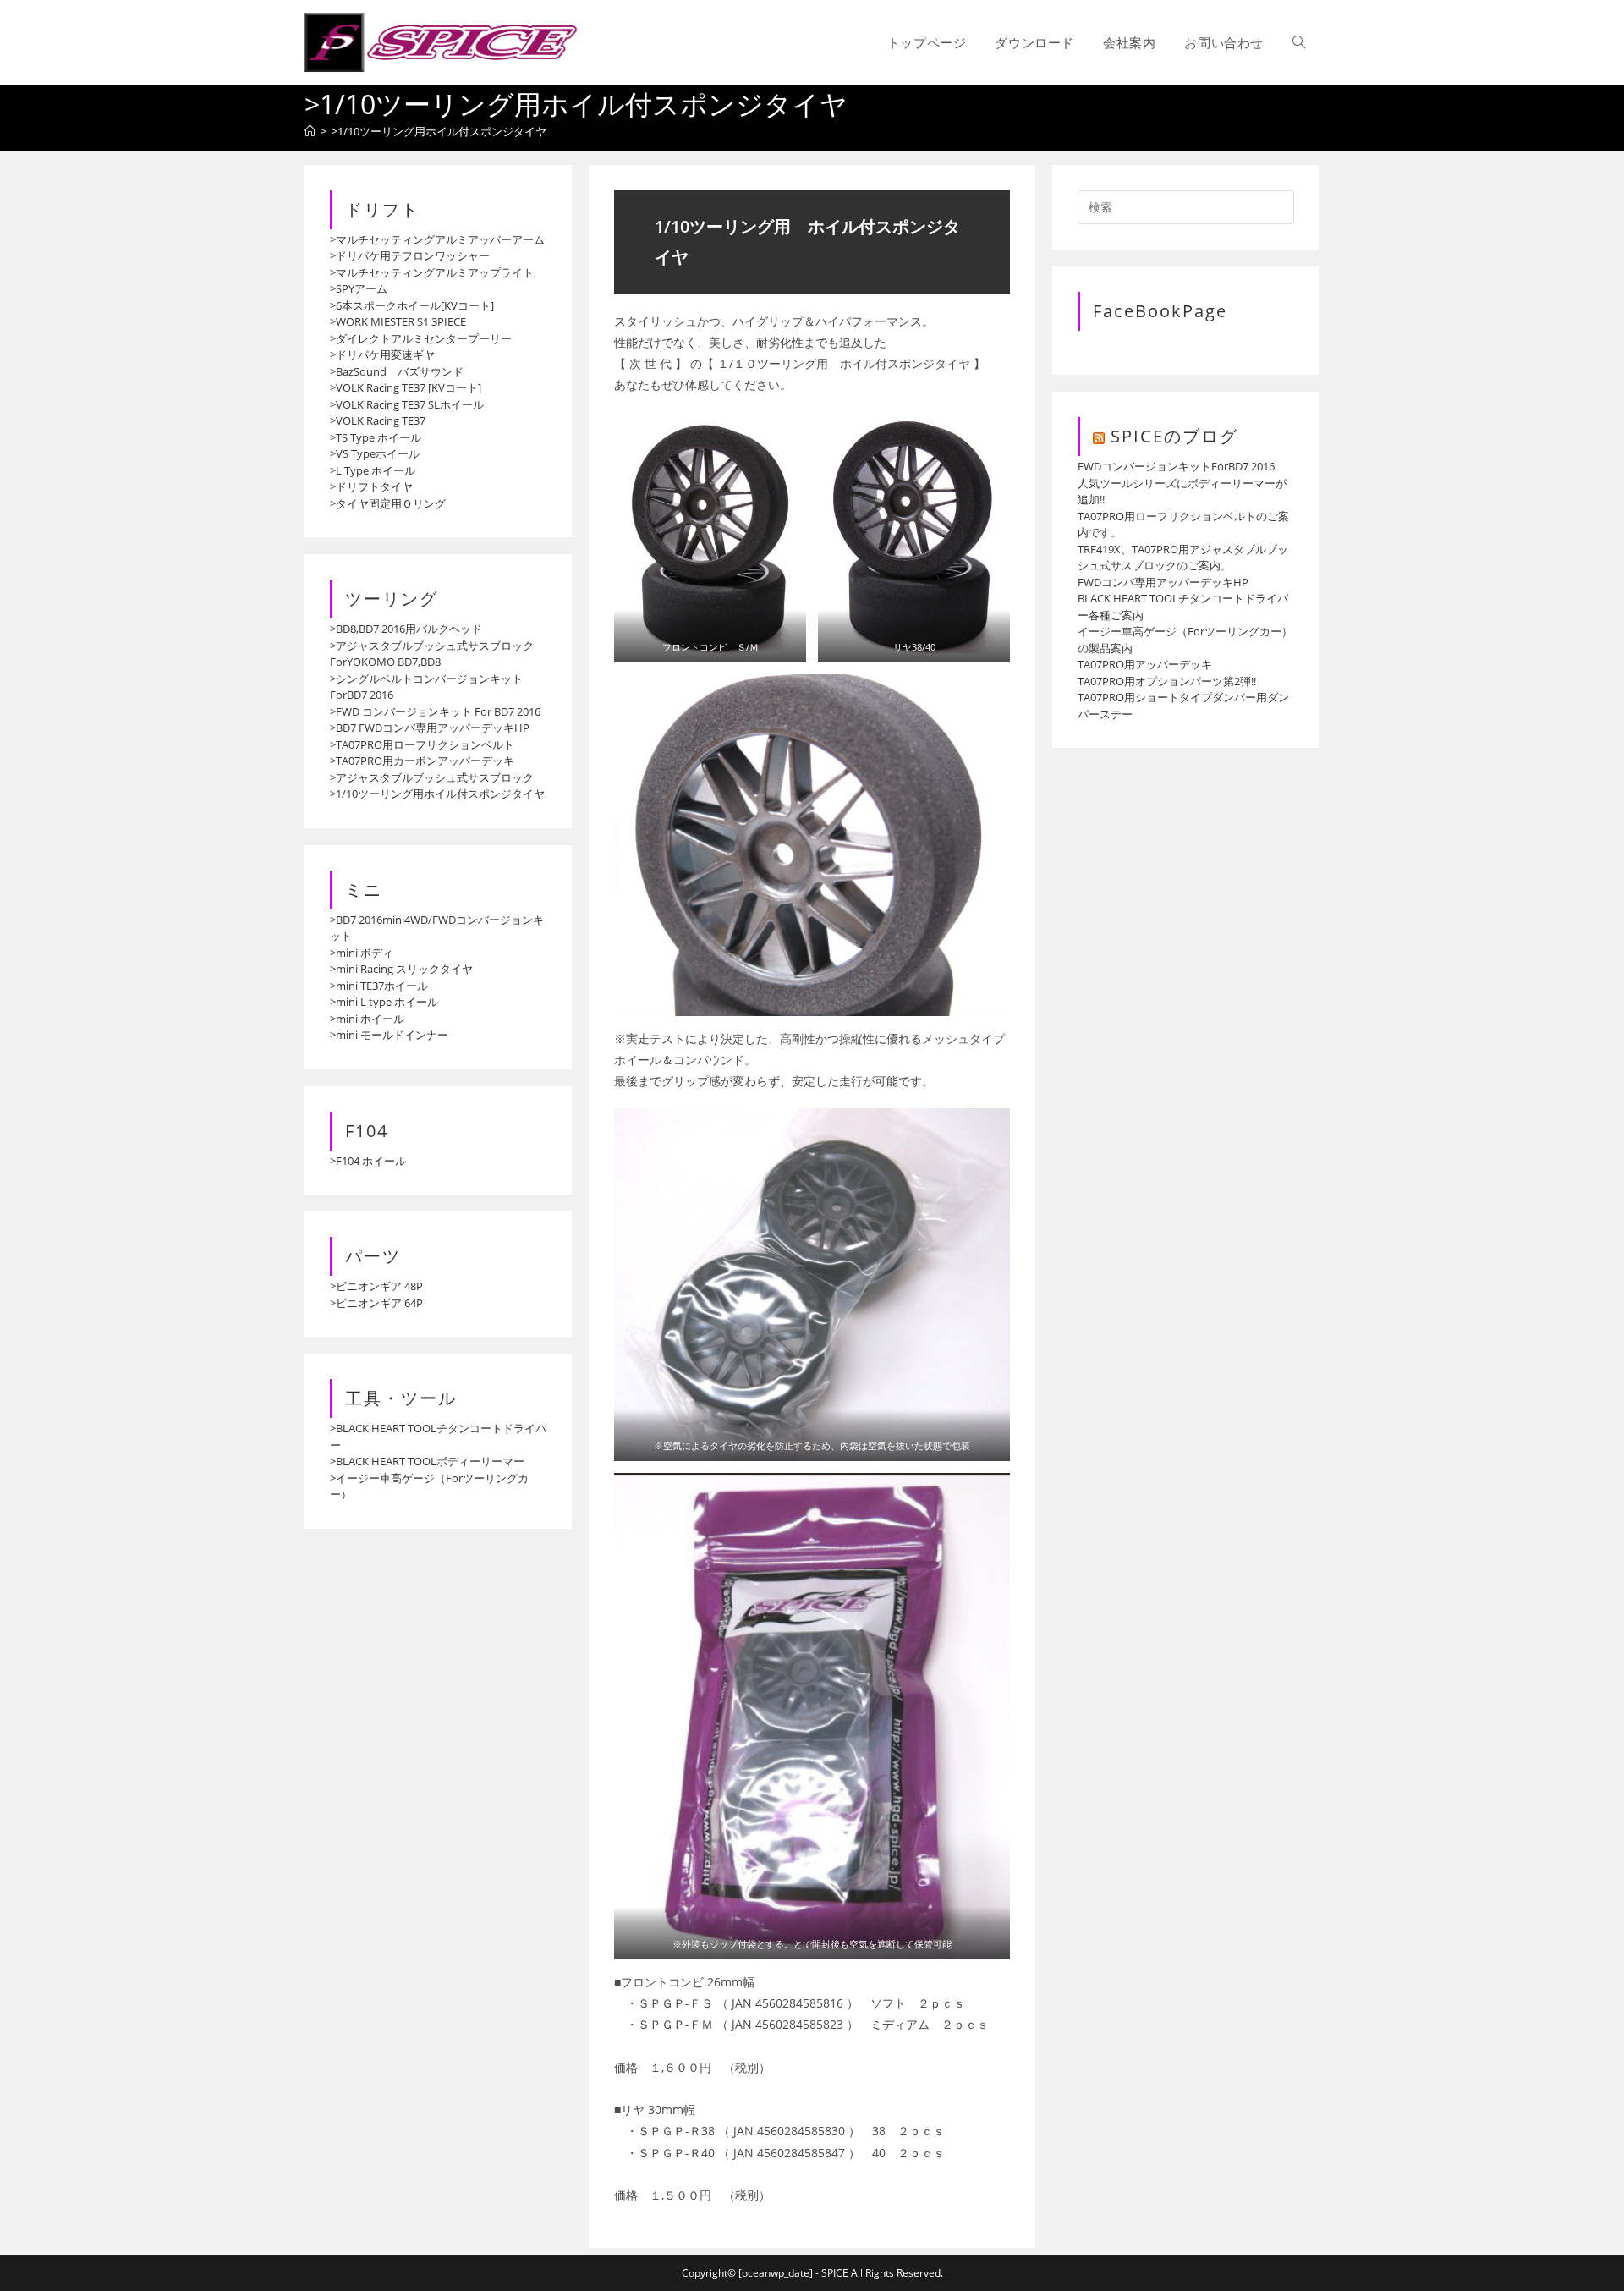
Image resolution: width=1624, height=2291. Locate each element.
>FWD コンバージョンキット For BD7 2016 (435, 711)
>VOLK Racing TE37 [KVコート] (406, 387)
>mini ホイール (367, 1019)
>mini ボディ (362, 953)
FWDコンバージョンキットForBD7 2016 (1176, 466)
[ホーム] (310, 131)
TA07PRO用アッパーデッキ (1145, 664)
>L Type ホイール (373, 470)
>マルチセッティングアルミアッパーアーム (437, 239)
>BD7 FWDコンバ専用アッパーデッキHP (430, 728)
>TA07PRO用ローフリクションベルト (422, 744)
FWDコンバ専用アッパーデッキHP (1163, 582)
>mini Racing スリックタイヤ (401, 969)
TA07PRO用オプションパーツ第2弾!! (1167, 681)
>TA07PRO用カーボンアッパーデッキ (422, 761)
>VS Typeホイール (375, 453)
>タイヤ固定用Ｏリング (388, 503)
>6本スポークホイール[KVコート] (412, 305)
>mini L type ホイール (384, 1002)
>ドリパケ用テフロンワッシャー (410, 255)
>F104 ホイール (368, 1161)
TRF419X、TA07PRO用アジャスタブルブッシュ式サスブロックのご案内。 (1183, 558)
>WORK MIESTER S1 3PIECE (398, 321)
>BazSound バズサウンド (397, 371)
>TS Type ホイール (376, 437)
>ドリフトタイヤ (371, 486)
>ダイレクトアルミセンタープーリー (421, 338)
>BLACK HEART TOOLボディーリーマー (427, 1461)
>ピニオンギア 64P (376, 1303)
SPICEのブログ (1174, 436)
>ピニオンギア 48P (376, 1286)
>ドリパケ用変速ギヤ (382, 354)
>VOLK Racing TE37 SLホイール (407, 404)
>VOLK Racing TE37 (378, 420)
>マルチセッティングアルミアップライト (432, 272)
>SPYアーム (359, 288)
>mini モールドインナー (389, 1035)
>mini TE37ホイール (379, 986)
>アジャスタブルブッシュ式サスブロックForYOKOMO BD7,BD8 (432, 654)
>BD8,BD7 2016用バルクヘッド (406, 629)
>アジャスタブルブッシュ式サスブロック (432, 777)
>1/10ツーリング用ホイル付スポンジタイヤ (439, 131)
